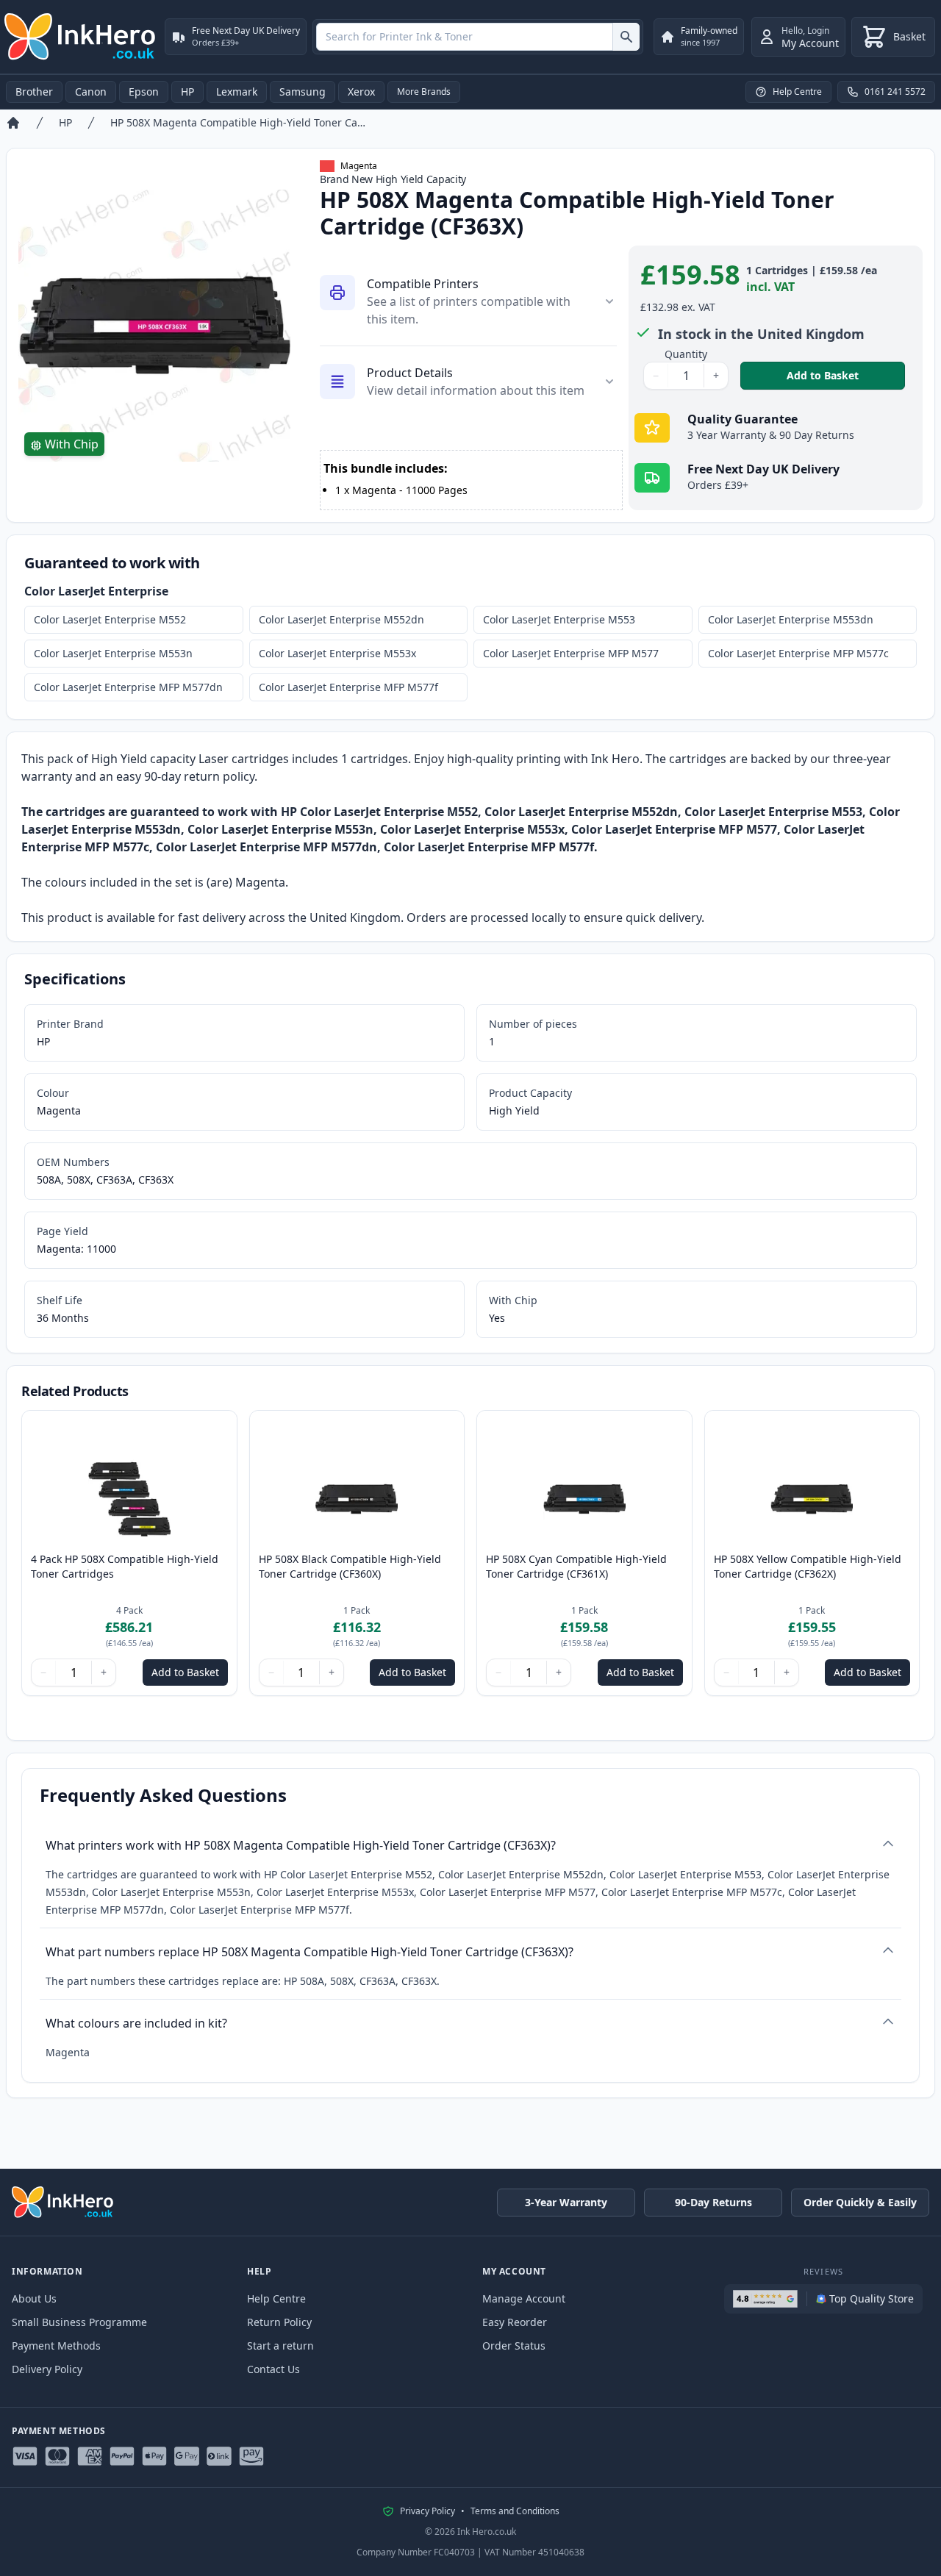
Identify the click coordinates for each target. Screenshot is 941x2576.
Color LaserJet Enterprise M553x (337, 653)
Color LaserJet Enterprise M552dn (341, 619)
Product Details (410, 373)
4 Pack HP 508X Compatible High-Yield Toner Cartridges (125, 1566)
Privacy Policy (427, 2511)
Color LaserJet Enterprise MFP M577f (348, 687)
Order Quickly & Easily (860, 2202)
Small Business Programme (79, 2322)
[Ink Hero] (81, 37)
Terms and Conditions (515, 2511)
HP (187, 92)
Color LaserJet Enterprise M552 (110, 619)
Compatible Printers (423, 284)
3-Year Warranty (566, 2202)
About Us (34, 2298)
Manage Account (524, 2298)
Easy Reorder (515, 2322)
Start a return (280, 2346)
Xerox (361, 92)
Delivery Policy (47, 2369)
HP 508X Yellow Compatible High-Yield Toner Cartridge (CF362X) (808, 1566)
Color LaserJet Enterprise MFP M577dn (128, 687)
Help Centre (276, 2298)
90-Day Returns (713, 2202)
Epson (144, 92)
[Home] (13, 123)
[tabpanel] (154, 326)
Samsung (303, 92)
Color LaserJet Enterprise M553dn (791, 619)
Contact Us (273, 2369)
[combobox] (478, 37)
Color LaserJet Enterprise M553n (113, 653)
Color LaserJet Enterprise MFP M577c (798, 653)
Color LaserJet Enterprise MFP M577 (571, 653)
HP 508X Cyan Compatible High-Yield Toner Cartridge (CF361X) (576, 1566)
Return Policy (279, 2322)
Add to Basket (846, 375)
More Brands (424, 92)
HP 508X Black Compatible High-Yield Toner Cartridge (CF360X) (350, 1566)
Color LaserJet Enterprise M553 (559, 619)
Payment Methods (56, 2346)
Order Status (514, 2346)
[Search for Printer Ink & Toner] (626, 37)
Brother (34, 92)
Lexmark (237, 92)
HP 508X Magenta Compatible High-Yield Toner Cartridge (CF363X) (238, 122)
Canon (91, 92)
